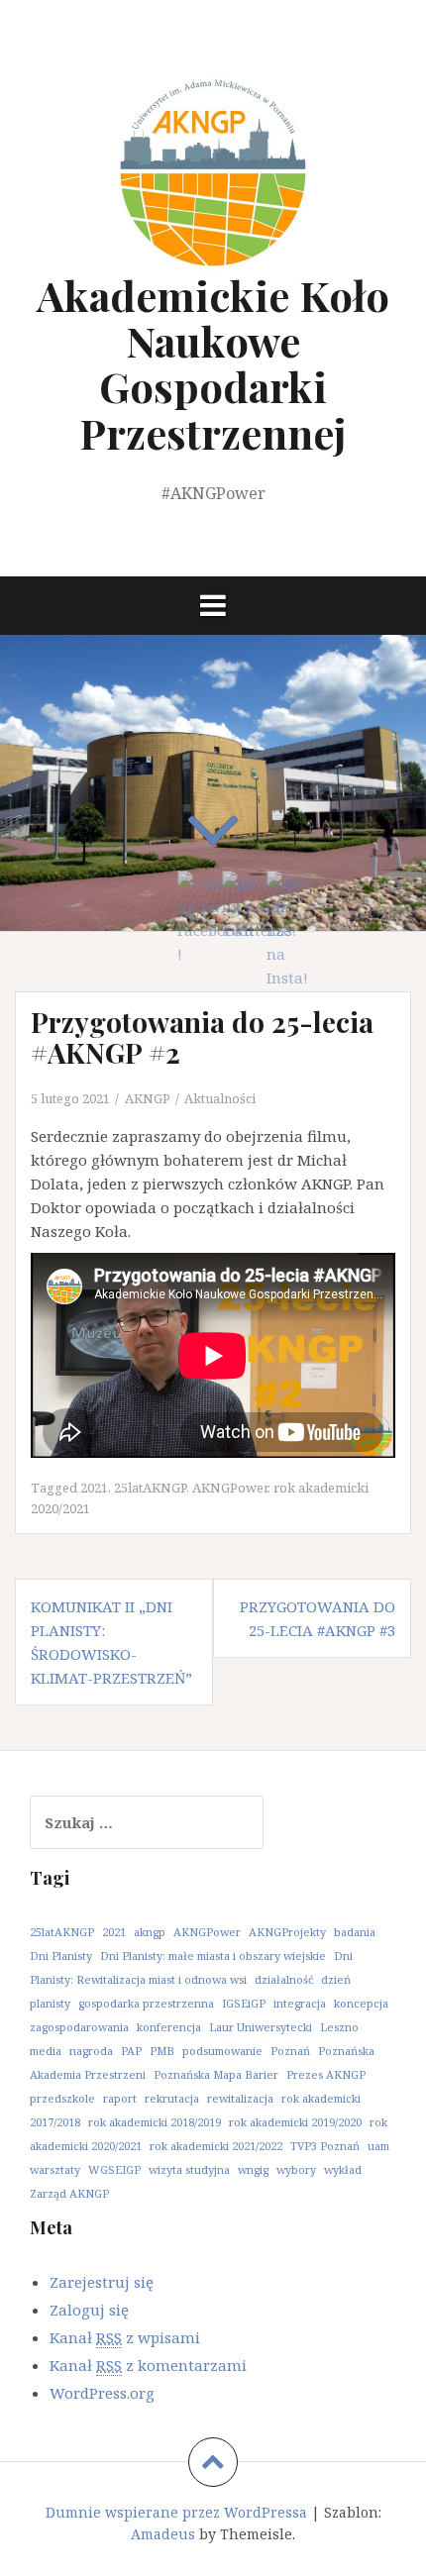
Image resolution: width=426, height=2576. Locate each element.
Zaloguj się (89, 2310)
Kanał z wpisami (125, 2337)
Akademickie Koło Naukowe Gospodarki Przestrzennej (213, 364)
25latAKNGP (150, 1488)
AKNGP (148, 1098)
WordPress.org (102, 2393)
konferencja (169, 2027)
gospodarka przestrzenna (146, 2003)
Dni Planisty (61, 1956)
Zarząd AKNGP (69, 2193)
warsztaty (55, 2169)
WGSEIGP (114, 2169)
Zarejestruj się (102, 2282)
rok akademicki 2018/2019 (155, 2122)
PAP (131, 2051)
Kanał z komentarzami (148, 2365)
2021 (94, 1488)
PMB (162, 2051)
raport (120, 2098)
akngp (150, 1932)
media (46, 2051)
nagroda (91, 2051)
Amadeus (163, 2534)
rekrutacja (172, 2098)
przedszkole (62, 2098)
